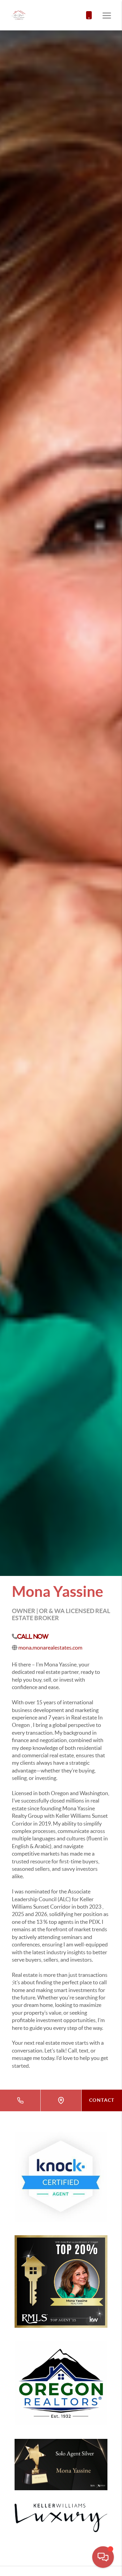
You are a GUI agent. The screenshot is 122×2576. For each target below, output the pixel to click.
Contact (102, 2100)
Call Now (33, 1636)
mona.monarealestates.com (50, 1648)
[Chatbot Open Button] (103, 2557)
